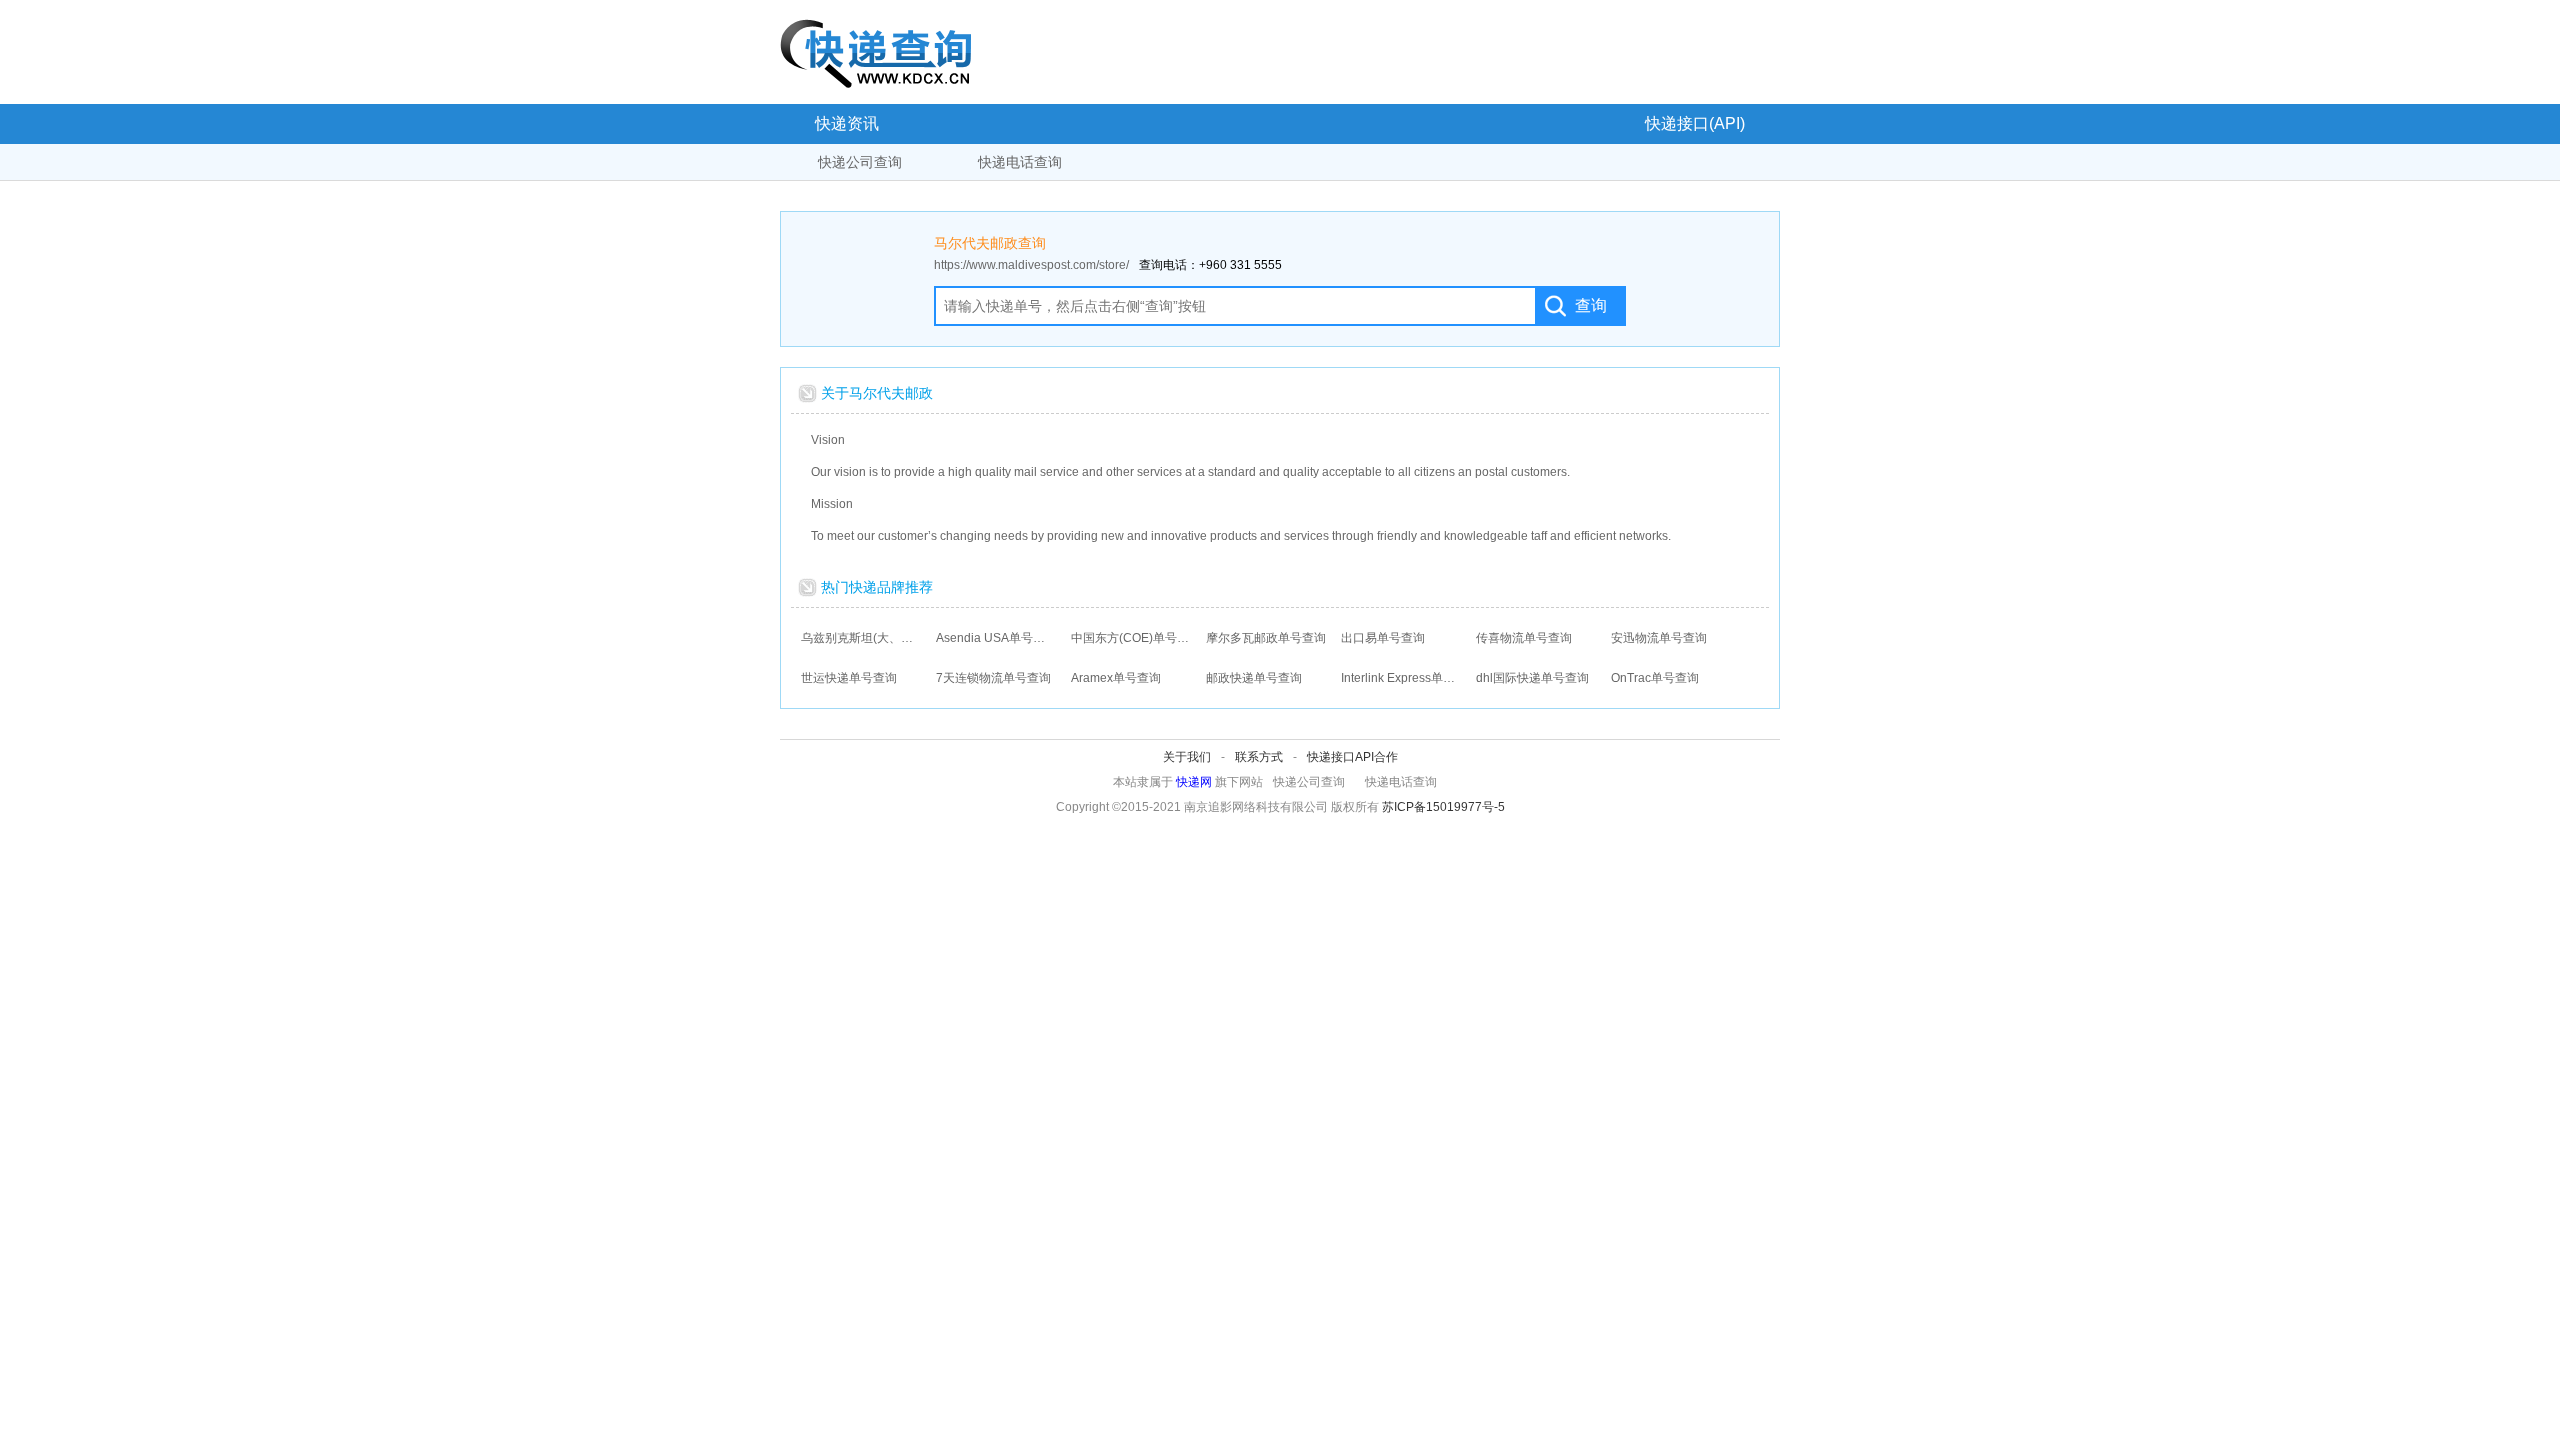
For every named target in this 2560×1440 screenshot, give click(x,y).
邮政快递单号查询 (1254, 678)
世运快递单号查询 (849, 678)
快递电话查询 (1020, 162)
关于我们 (1187, 757)
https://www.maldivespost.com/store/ (1031, 265)
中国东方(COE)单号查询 (1131, 638)
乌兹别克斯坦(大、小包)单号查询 (861, 638)
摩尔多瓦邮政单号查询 (1266, 638)
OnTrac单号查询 (1655, 678)
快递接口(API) (1695, 123)
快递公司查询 (860, 162)
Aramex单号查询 (1116, 678)
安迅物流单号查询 (1659, 638)
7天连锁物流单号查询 (993, 678)
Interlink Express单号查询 (1401, 678)
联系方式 (1259, 757)
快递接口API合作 (1352, 757)
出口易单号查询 (1383, 638)
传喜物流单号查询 (1524, 638)
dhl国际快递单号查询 (1532, 678)
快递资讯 (847, 123)
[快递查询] (875, 53)
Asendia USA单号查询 (996, 638)
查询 (1591, 305)
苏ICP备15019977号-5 (1443, 807)
